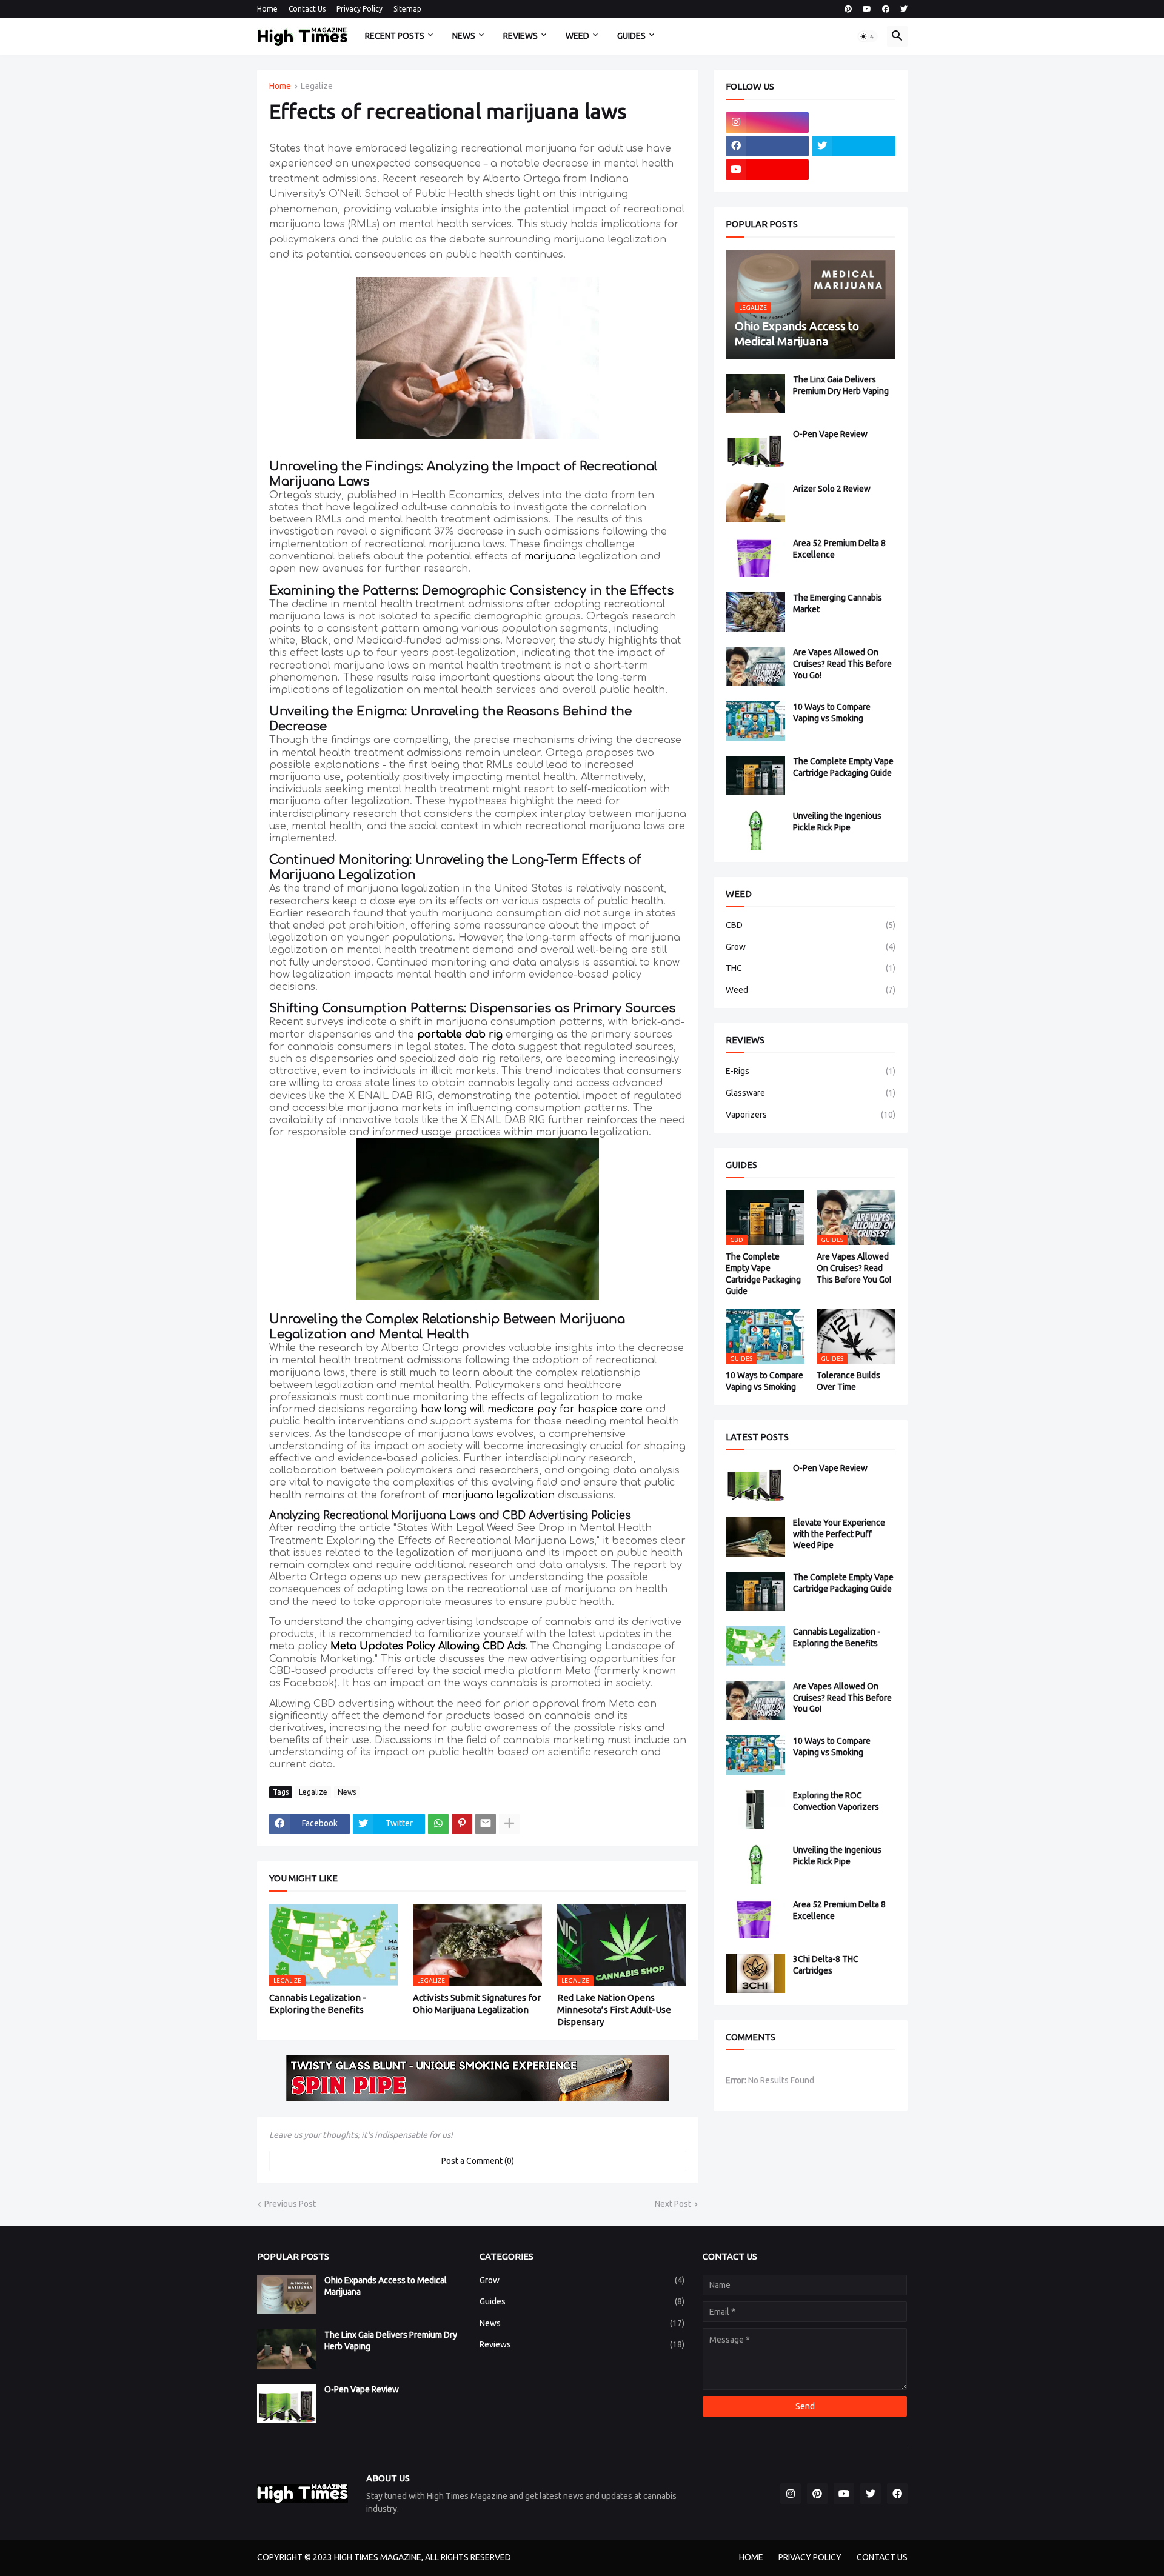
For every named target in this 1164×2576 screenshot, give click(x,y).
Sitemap (407, 9)
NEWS (464, 36)
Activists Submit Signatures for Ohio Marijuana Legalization (477, 2004)
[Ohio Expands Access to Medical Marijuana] (287, 2294)
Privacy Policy (360, 9)
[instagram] (768, 122)
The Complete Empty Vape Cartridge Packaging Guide (843, 767)
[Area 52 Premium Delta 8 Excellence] (755, 557)
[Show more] (509, 1824)
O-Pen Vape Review (830, 434)
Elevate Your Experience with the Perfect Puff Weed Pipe (839, 1534)
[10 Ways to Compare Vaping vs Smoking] (755, 721)
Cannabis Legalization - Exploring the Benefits (318, 2004)
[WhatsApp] (438, 1824)
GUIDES (631, 36)
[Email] (486, 1824)
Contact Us (307, 9)
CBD (811, 925)
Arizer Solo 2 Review (832, 489)
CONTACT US (882, 2557)
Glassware (811, 1093)
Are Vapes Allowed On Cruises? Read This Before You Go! (842, 664)
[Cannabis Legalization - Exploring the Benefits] (755, 1646)
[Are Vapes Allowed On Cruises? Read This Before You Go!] (755, 666)
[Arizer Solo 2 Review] (755, 503)
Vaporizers (811, 1115)
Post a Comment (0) (478, 2161)
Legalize (317, 86)
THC (811, 968)
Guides (582, 2301)
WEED (577, 36)
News (347, 1792)
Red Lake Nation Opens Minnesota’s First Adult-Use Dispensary (614, 2010)
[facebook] (886, 9)
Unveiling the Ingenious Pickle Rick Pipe (837, 822)
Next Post (673, 2204)
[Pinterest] (462, 1824)
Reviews (582, 2344)
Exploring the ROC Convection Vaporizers (836, 1801)
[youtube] (867, 9)
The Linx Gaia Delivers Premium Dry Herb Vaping (841, 385)
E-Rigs (811, 1071)
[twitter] (904, 9)
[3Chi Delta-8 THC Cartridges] (755, 1973)
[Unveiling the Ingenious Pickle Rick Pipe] (755, 830)
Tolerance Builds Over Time (848, 1381)
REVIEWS (520, 36)
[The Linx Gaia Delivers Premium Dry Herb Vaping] (755, 394)
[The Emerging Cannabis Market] (755, 612)
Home (267, 9)
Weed (811, 990)
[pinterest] (848, 9)
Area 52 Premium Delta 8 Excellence (839, 549)
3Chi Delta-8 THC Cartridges (826, 1965)
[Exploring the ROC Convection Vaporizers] (755, 1810)
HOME (751, 2557)
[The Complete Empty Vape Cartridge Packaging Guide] (755, 776)
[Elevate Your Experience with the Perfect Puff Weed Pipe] (755, 1537)
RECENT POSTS (395, 36)
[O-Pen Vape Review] (755, 448)
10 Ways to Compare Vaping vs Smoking (832, 712)
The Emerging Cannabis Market (838, 603)
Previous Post (290, 2204)
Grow (811, 947)
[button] (868, 36)
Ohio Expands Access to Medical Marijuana (386, 2286)
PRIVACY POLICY (810, 2557)
